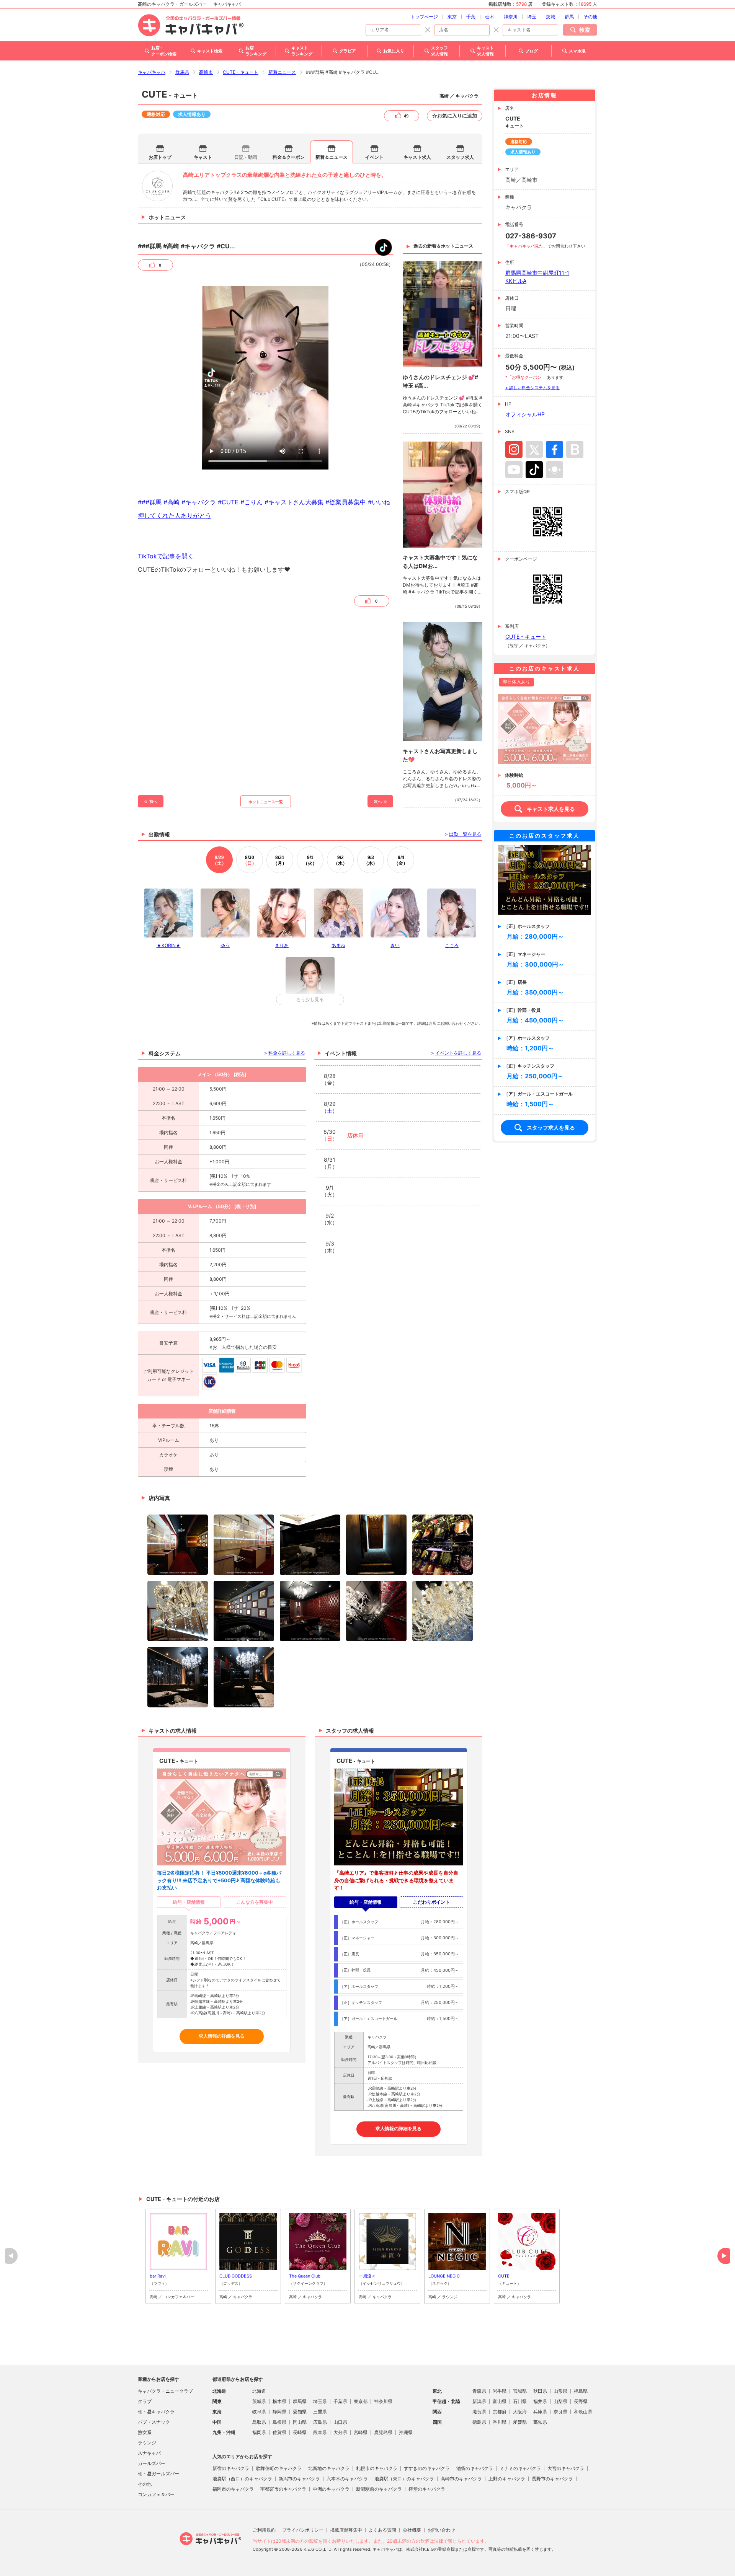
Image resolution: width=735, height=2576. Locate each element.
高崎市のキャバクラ (461, 2479)
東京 (452, 17)
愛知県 (300, 2412)
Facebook (555, 449)
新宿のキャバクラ (231, 2468)
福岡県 (259, 2432)
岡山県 (300, 2422)
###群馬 (150, 502)
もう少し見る (310, 999)
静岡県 (279, 2412)
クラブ (145, 2401)
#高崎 (171, 502)
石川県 (520, 2401)
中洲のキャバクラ (331, 2489)
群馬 (569, 17)
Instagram (514, 449)
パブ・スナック (154, 2422)
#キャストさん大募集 (294, 502)
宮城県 (520, 2391)
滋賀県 (479, 2412)
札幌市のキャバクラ (377, 2468)
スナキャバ (149, 2453)
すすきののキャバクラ (427, 2468)
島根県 (279, 2422)
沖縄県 (406, 2432)
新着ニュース (282, 72)
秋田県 (540, 2391)
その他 (590, 17)
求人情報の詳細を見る (222, 2036)
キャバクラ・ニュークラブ (165, 2391)
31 (280, 860)
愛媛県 (520, 2422)
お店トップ (160, 157)
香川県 (500, 2422)
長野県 (581, 2401)
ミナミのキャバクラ (520, 2468)
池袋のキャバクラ (475, 2468)
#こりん (252, 502)
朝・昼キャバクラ (156, 2412)
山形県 (560, 2391)
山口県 (340, 2422)
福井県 (540, 2401)
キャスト (203, 157)
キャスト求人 (417, 157)
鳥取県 (259, 2422)
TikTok (534, 470)
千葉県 (340, 2401)
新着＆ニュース (332, 157)
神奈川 (511, 17)
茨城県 (259, 2401)
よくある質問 (382, 2530)
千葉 (471, 17)
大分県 (340, 2432)
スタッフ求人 (460, 157)
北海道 (259, 2391)
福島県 (581, 2391)
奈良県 (560, 2412)
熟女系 (145, 2432)
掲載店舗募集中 (346, 2530)
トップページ (424, 17)
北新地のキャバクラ (329, 2468)
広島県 (320, 2422)
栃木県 (279, 2401)
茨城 (550, 17)
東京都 (361, 2401)
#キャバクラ (199, 502)
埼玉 (532, 17)
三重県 (320, 2412)
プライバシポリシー (303, 2530)
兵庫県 (540, 2412)
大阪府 (520, 2412)
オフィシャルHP (525, 414)
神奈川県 (383, 2401)
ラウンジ (147, 2443)
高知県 (540, 2422)
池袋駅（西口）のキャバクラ (242, 2479)
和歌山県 (583, 2412)
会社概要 (412, 2530)
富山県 (500, 2401)
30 (250, 860)
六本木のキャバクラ (347, 2479)
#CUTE (228, 502)
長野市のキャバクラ (552, 2479)
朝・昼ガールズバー (158, 2474)
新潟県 (479, 2401)
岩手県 (500, 2391)
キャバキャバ (152, 72)
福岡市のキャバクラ (233, 2489)
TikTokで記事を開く (166, 556)
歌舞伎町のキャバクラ (279, 2468)
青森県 (479, 2391)
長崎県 (300, 2432)
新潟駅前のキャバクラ (379, 2489)
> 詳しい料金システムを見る (532, 388)
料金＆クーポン (289, 157)
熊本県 (320, 2432)
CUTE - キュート (241, 72)
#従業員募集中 (346, 502)
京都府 (500, 2412)
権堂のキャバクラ (427, 2489)
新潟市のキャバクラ (299, 2479)
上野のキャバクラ (507, 2479)
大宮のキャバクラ (566, 2468)
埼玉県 (320, 2401)
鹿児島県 (383, 2432)
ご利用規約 (264, 2530)
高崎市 (206, 72)
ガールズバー (152, 2463)
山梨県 (560, 2401)
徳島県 (479, 2422)
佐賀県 (279, 2432)
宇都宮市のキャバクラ (283, 2489)
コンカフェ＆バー (156, 2494)
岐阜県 (259, 2412)
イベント (374, 157)
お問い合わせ (441, 2530)
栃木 (490, 17)
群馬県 (182, 72)
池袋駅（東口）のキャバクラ (404, 2479)
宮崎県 (361, 2432)
